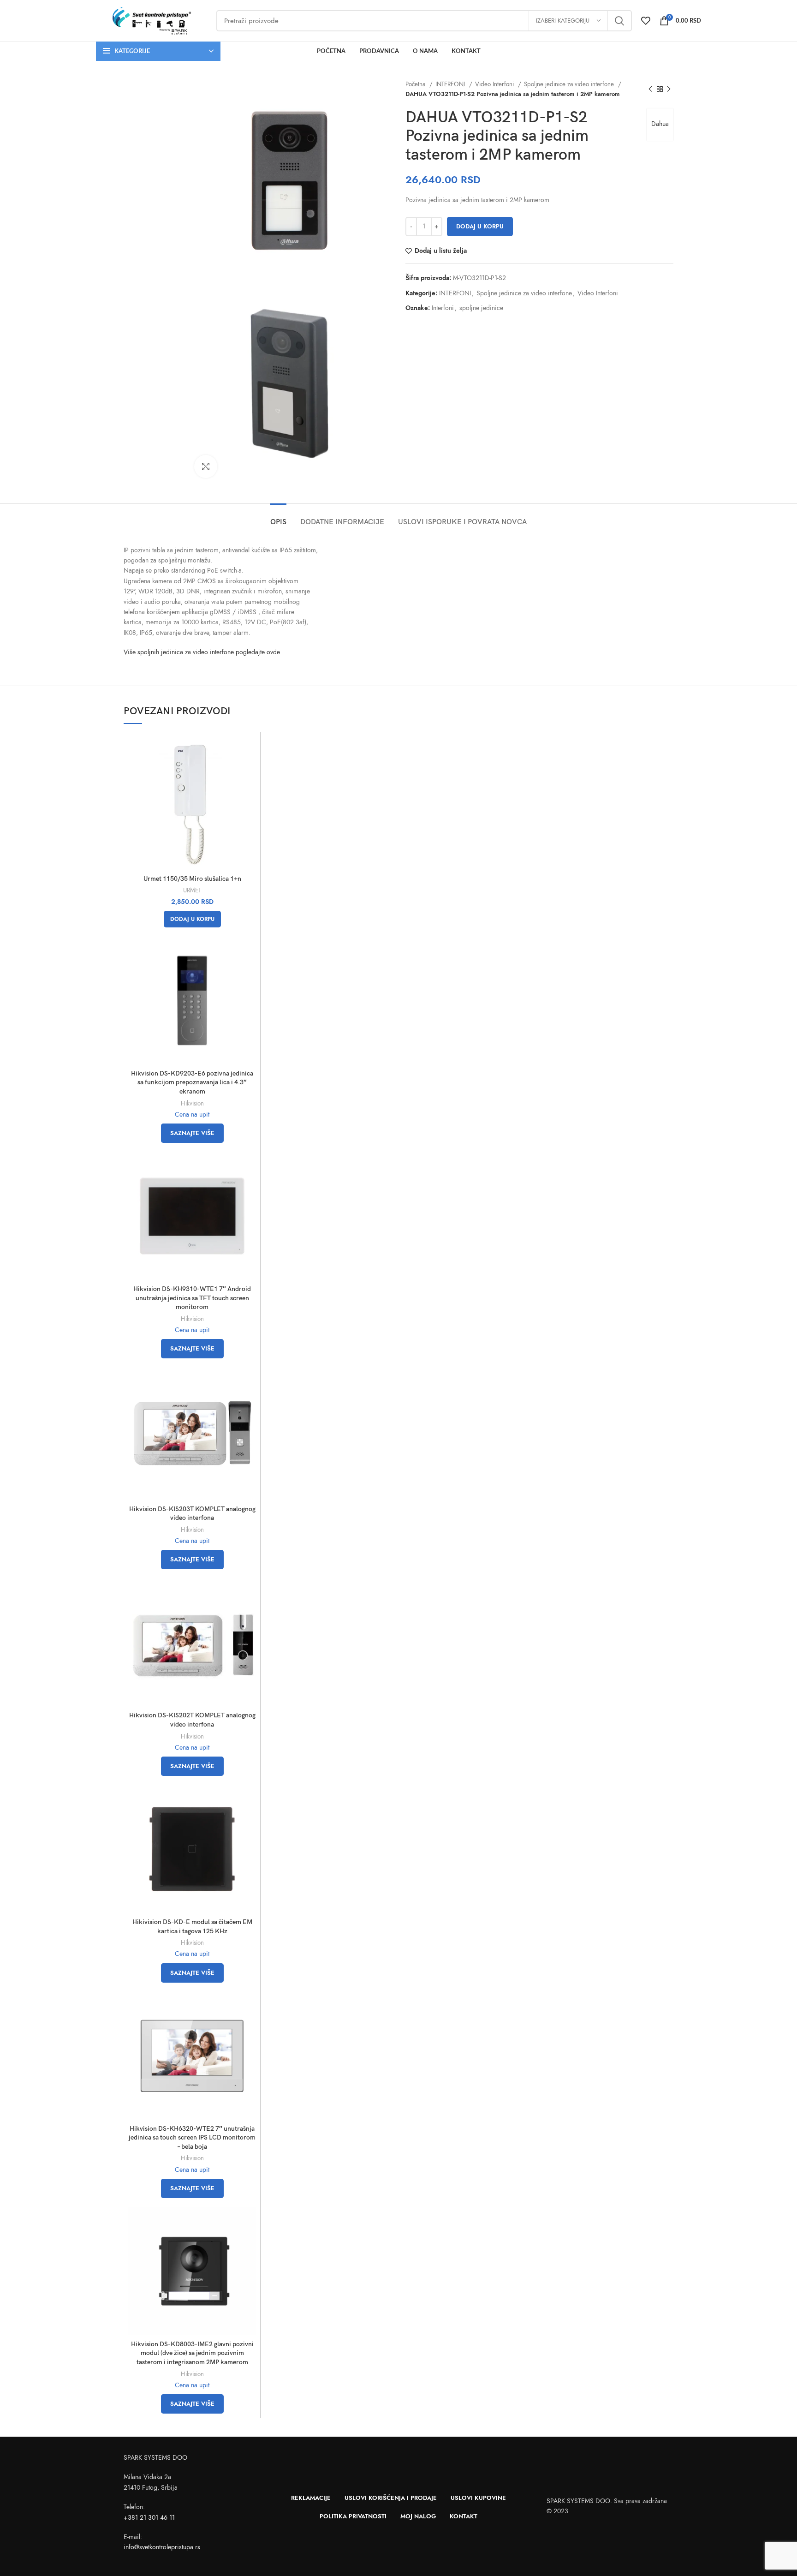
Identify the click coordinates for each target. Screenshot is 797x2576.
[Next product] (669, 89)
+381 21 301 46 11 (149, 2518)
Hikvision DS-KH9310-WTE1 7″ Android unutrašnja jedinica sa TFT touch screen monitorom (192, 1298)
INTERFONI (451, 84)
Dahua (660, 124)
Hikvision (192, 1103)
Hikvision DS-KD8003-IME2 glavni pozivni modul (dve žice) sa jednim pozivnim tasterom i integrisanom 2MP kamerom (192, 2353)
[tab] (278, 517)
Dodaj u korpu (480, 227)
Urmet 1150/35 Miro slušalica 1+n (192, 879)
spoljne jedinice (481, 308)
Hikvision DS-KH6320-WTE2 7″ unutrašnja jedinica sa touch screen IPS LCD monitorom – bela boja (192, 2138)
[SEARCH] (619, 21)
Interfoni (443, 308)
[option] (152, 108)
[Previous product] (650, 89)
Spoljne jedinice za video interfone (570, 84)
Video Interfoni (495, 84)
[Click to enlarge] (206, 466)
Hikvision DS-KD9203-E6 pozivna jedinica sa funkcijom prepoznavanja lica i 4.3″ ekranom (192, 1082)
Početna (416, 84)
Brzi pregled (249, 752)
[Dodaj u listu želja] (249, 773)
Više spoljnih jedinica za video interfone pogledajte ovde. (202, 652)
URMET (192, 890)
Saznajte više (192, 1133)
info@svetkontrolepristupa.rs (162, 2547)
